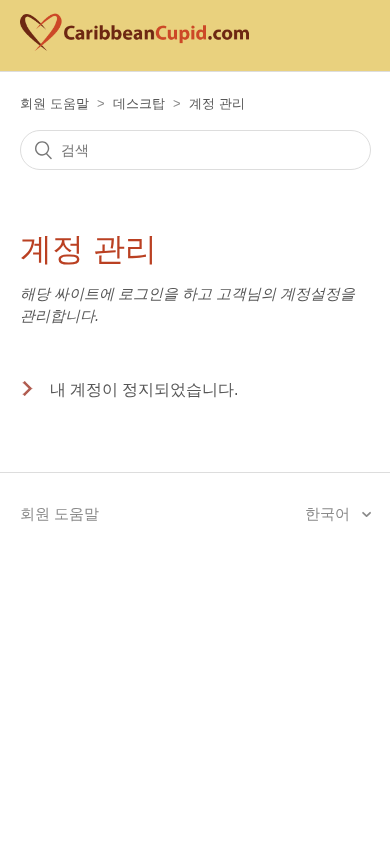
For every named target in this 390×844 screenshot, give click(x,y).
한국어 (329, 513)
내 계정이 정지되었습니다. (144, 389)
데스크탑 (139, 103)
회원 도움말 (54, 103)
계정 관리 (217, 103)
